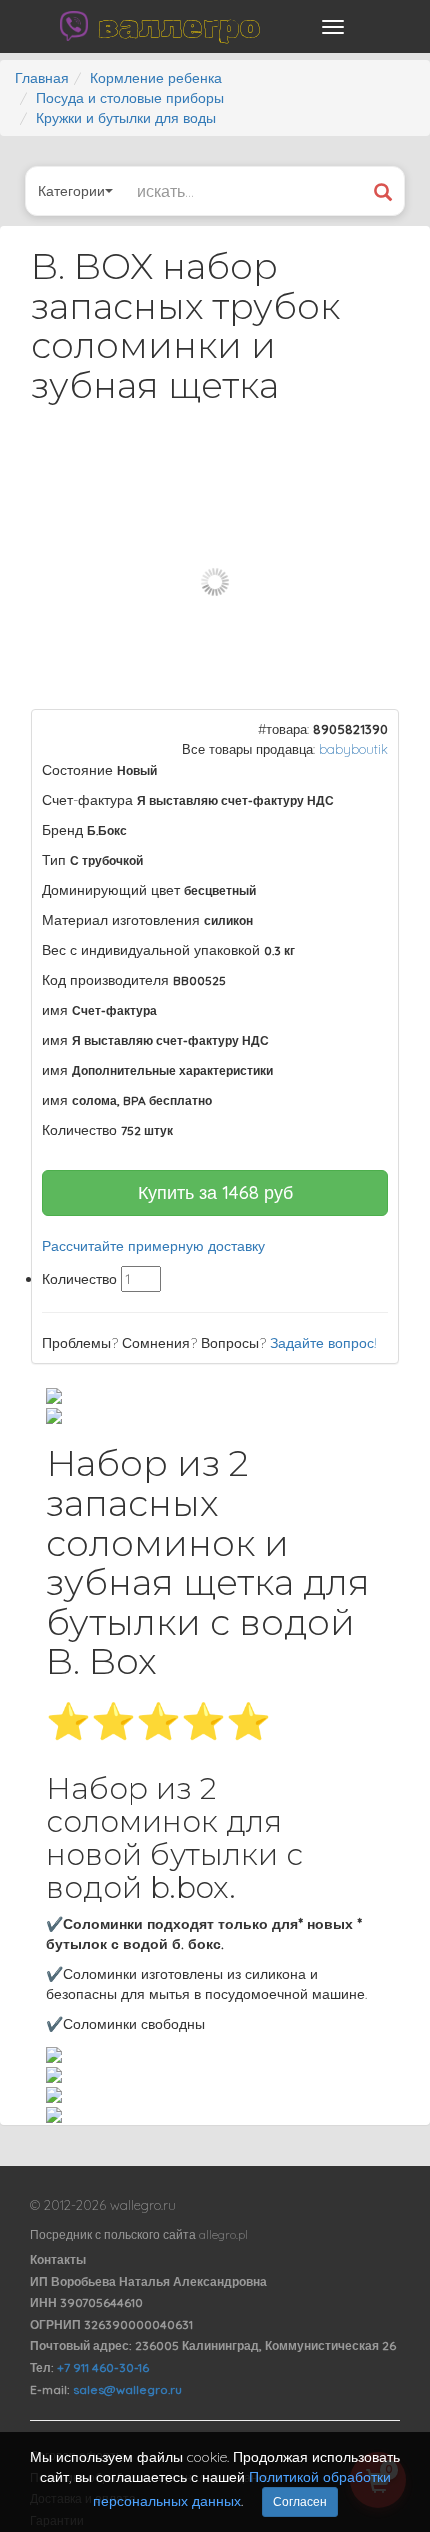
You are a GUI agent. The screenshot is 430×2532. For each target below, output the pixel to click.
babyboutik (353, 749)
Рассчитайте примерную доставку (153, 1246)
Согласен (300, 2501)
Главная (42, 78)
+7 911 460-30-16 (103, 2367)
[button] (366, 473)
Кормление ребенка (156, 78)
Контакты (58, 2259)
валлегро (179, 26)
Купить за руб (215, 1192)
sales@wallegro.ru (127, 2389)
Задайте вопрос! (323, 1343)
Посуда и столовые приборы (130, 98)
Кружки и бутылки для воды (126, 118)
